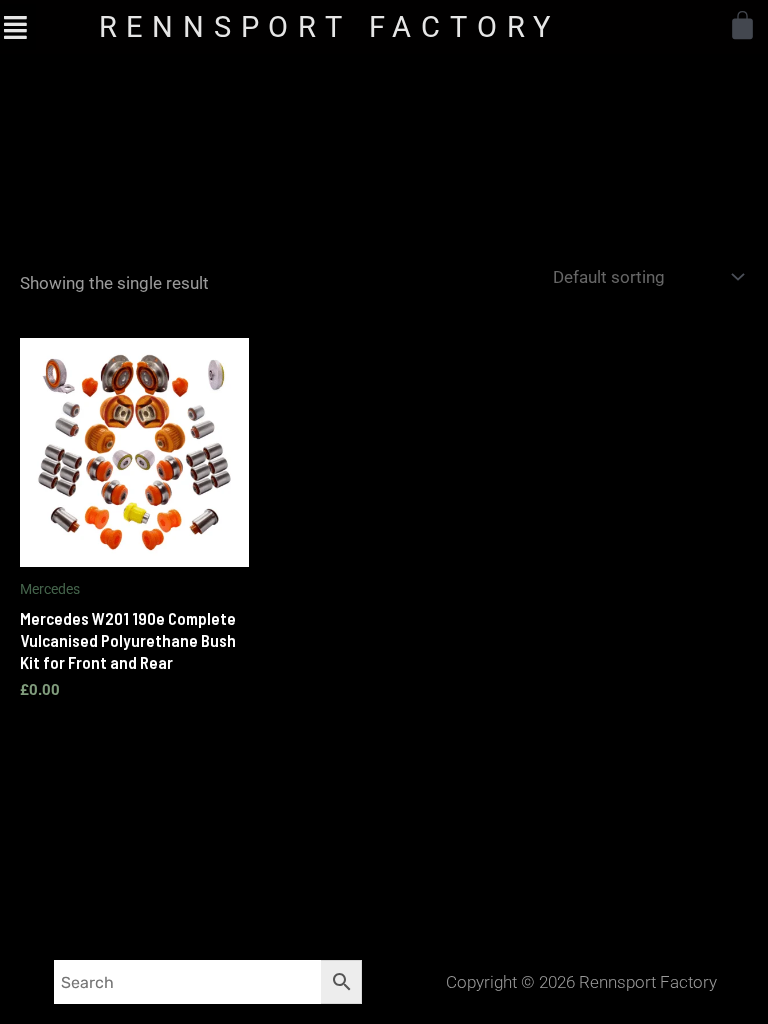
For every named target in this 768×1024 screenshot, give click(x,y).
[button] (15, 26)
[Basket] (742, 25)
